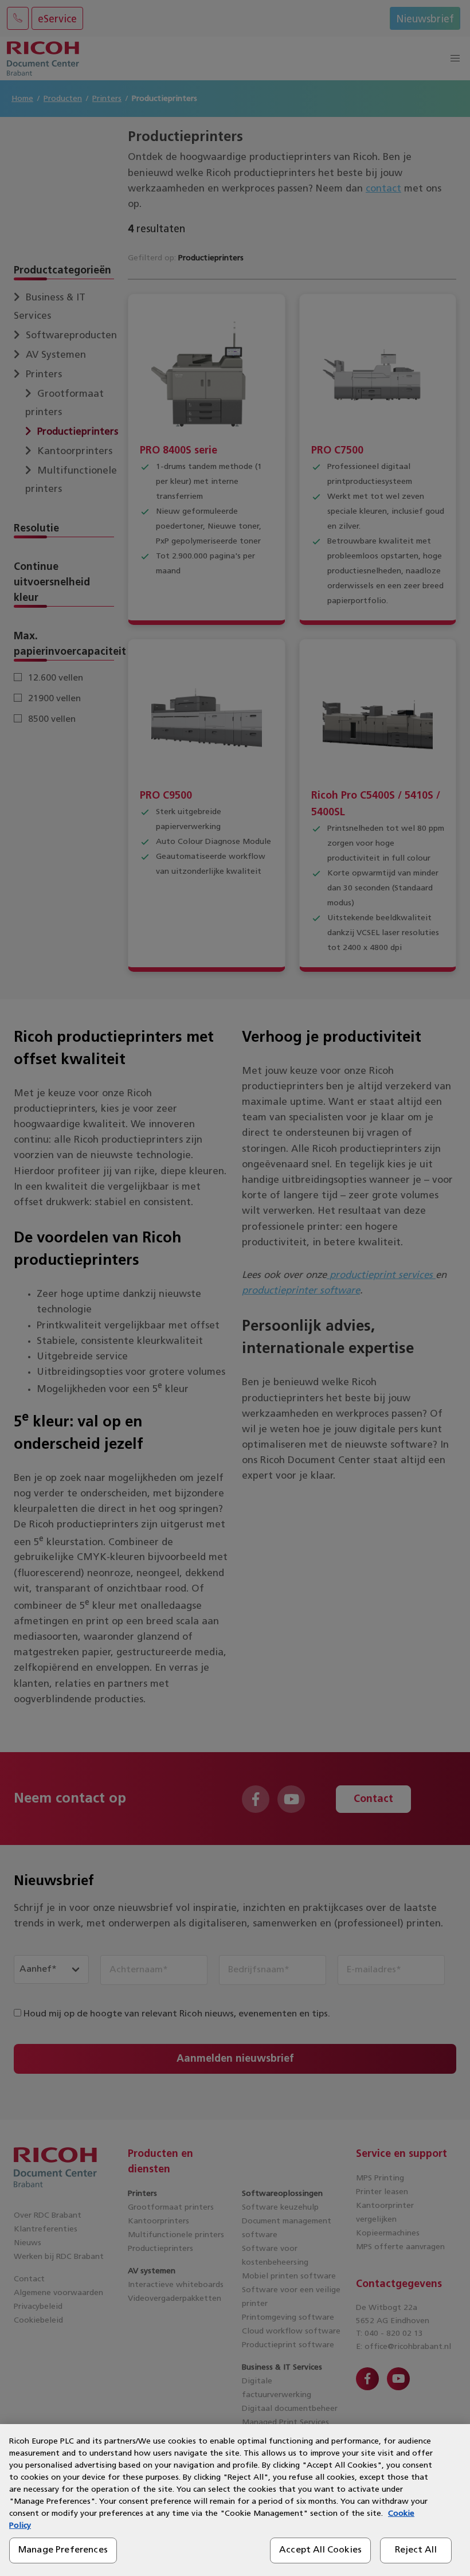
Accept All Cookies (320, 2550)
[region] (235, 2500)
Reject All (416, 2550)
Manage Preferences (63, 2550)
